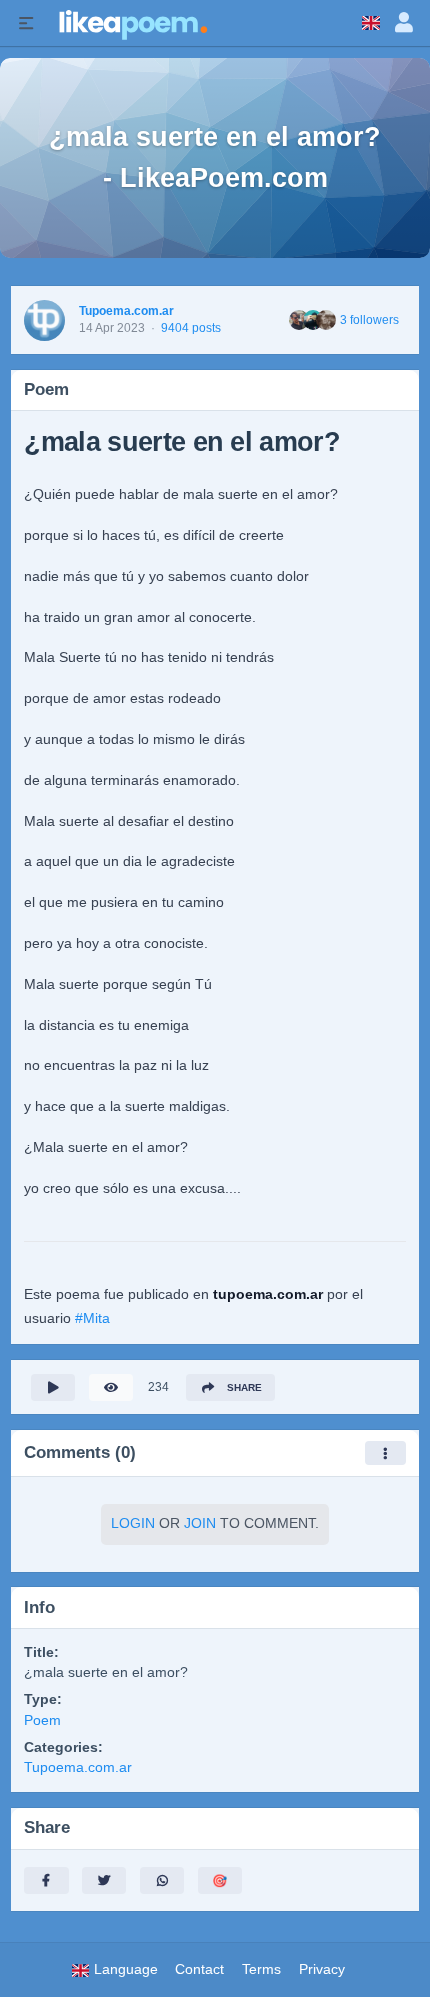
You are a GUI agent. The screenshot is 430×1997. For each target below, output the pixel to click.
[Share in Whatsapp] (162, 1880)
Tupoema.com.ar (126, 311)
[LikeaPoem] (132, 23)
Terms (261, 1969)
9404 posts (191, 328)
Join (200, 1523)
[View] (111, 1387)
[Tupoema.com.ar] (44, 320)
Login (133, 1523)
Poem (42, 1720)
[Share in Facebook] (46, 1880)
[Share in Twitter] (104, 1880)
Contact (199, 1969)
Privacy (322, 1969)
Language (124, 1969)
